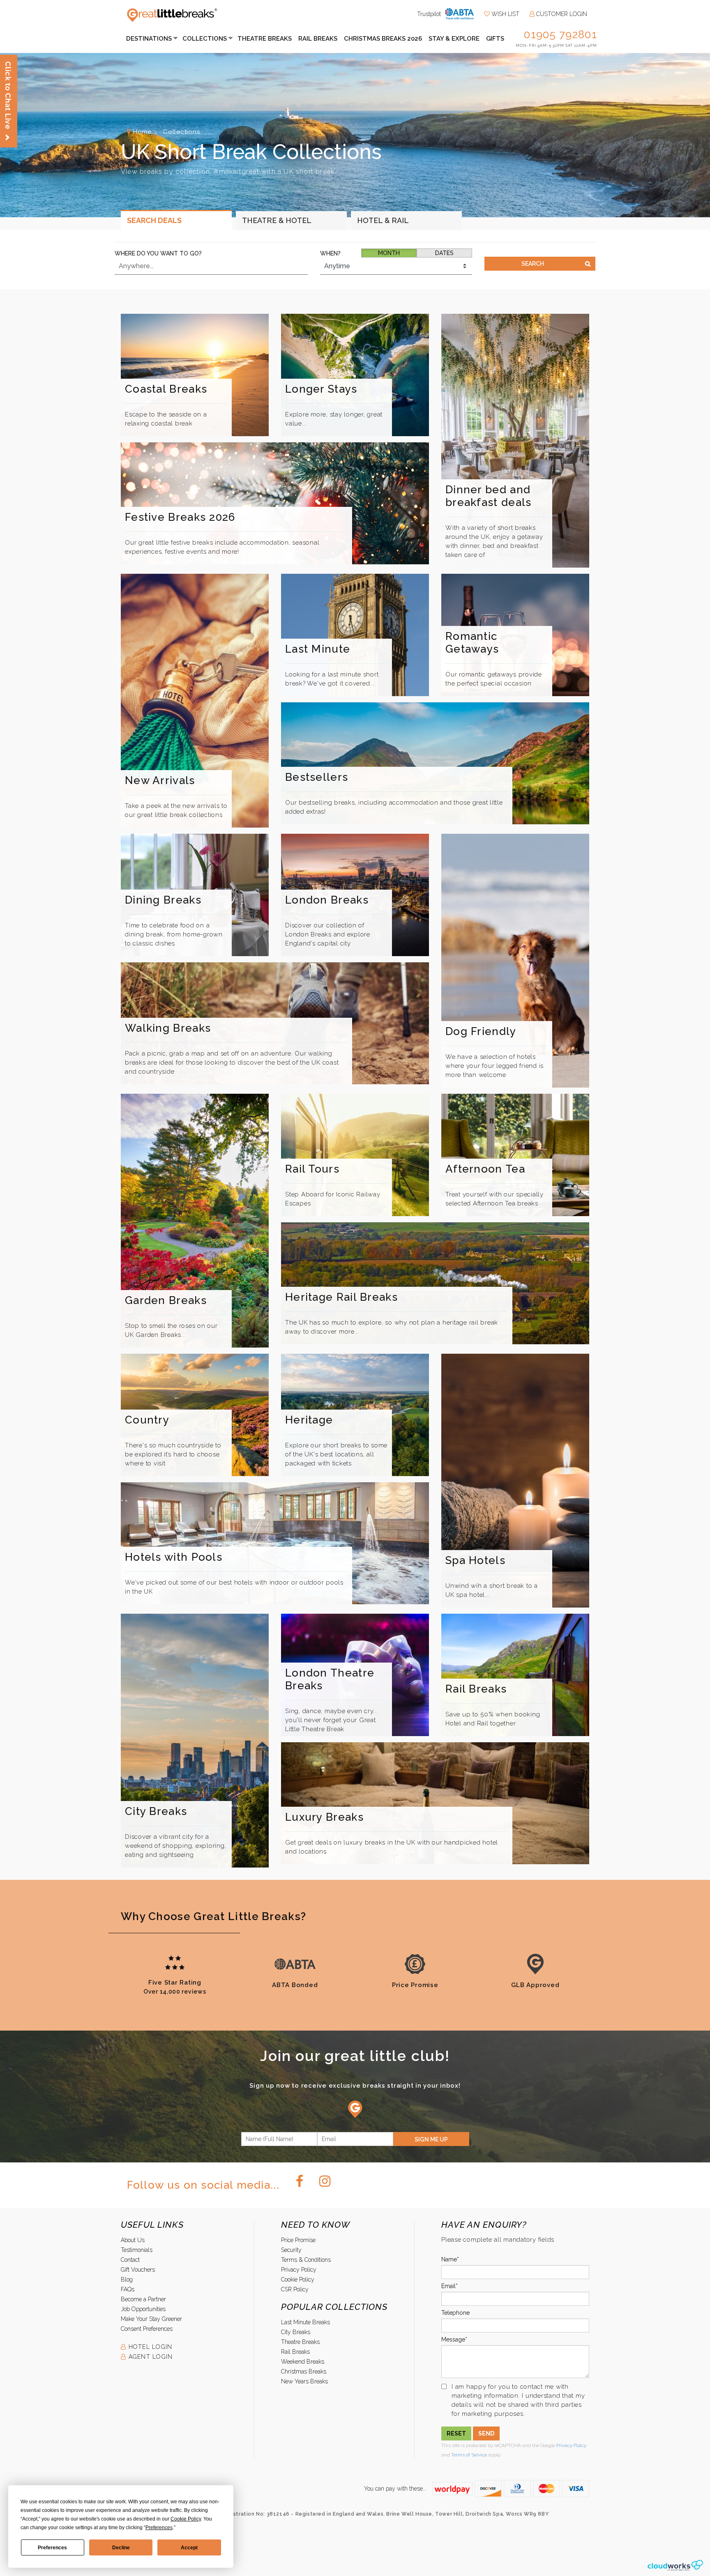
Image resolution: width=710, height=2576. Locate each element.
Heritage (309, 1420)
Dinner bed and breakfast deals (489, 496)
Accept (189, 2548)
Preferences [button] (159, 2528)
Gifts (495, 39)
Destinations (149, 39)
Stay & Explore (454, 39)
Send (486, 2433)
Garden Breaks (166, 1300)
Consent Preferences (147, 2329)
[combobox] (211, 266)
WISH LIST (505, 14)
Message (453, 2339)
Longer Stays (321, 389)
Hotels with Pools (174, 1557)
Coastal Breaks (166, 389)
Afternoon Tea (485, 1169)
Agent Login (149, 2357)
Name (449, 2259)
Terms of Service (469, 2455)
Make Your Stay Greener (151, 2319)
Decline (121, 2548)
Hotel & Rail (383, 220)
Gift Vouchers (138, 2270)
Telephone (455, 2313)
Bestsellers (317, 777)
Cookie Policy (298, 2279)
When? (330, 253)
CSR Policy (295, 2289)
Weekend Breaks (303, 2362)
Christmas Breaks (304, 2371)
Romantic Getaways (472, 643)
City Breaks (156, 1811)
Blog (127, 2279)
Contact (130, 2260)
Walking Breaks (168, 1028)
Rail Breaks (318, 39)
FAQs (128, 2289)
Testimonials (137, 2250)
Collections (205, 39)
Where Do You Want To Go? (158, 253)
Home (142, 132)
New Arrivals (160, 780)
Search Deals (154, 220)
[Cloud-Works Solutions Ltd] (675, 2565)
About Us (133, 2240)
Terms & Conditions (306, 2260)
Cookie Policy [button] (186, 2519)
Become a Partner (143, 2299)
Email (448, 2286)
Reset (456, 2433)
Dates (444, 253)
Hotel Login (149, 2347)
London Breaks (327, 900)
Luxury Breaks (324, 1817)
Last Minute (318, 649)
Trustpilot (429, 14)
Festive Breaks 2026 (180, 517)
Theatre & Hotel (277, 220)
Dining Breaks (163, 900)
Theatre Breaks (265, 39)
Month (389, 253)
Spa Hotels (475, 1560)
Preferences (52, 2548)
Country (147, 1420)
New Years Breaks (304, 2381)
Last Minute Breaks (305, 2322)
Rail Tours (312, 1169)
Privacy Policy (299, 2270)
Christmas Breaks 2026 (383, 39)
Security (291, 2250)
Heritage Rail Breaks (341, 1297)
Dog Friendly (481, 1031)
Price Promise (298, 2240)
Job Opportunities (143, 2309)
